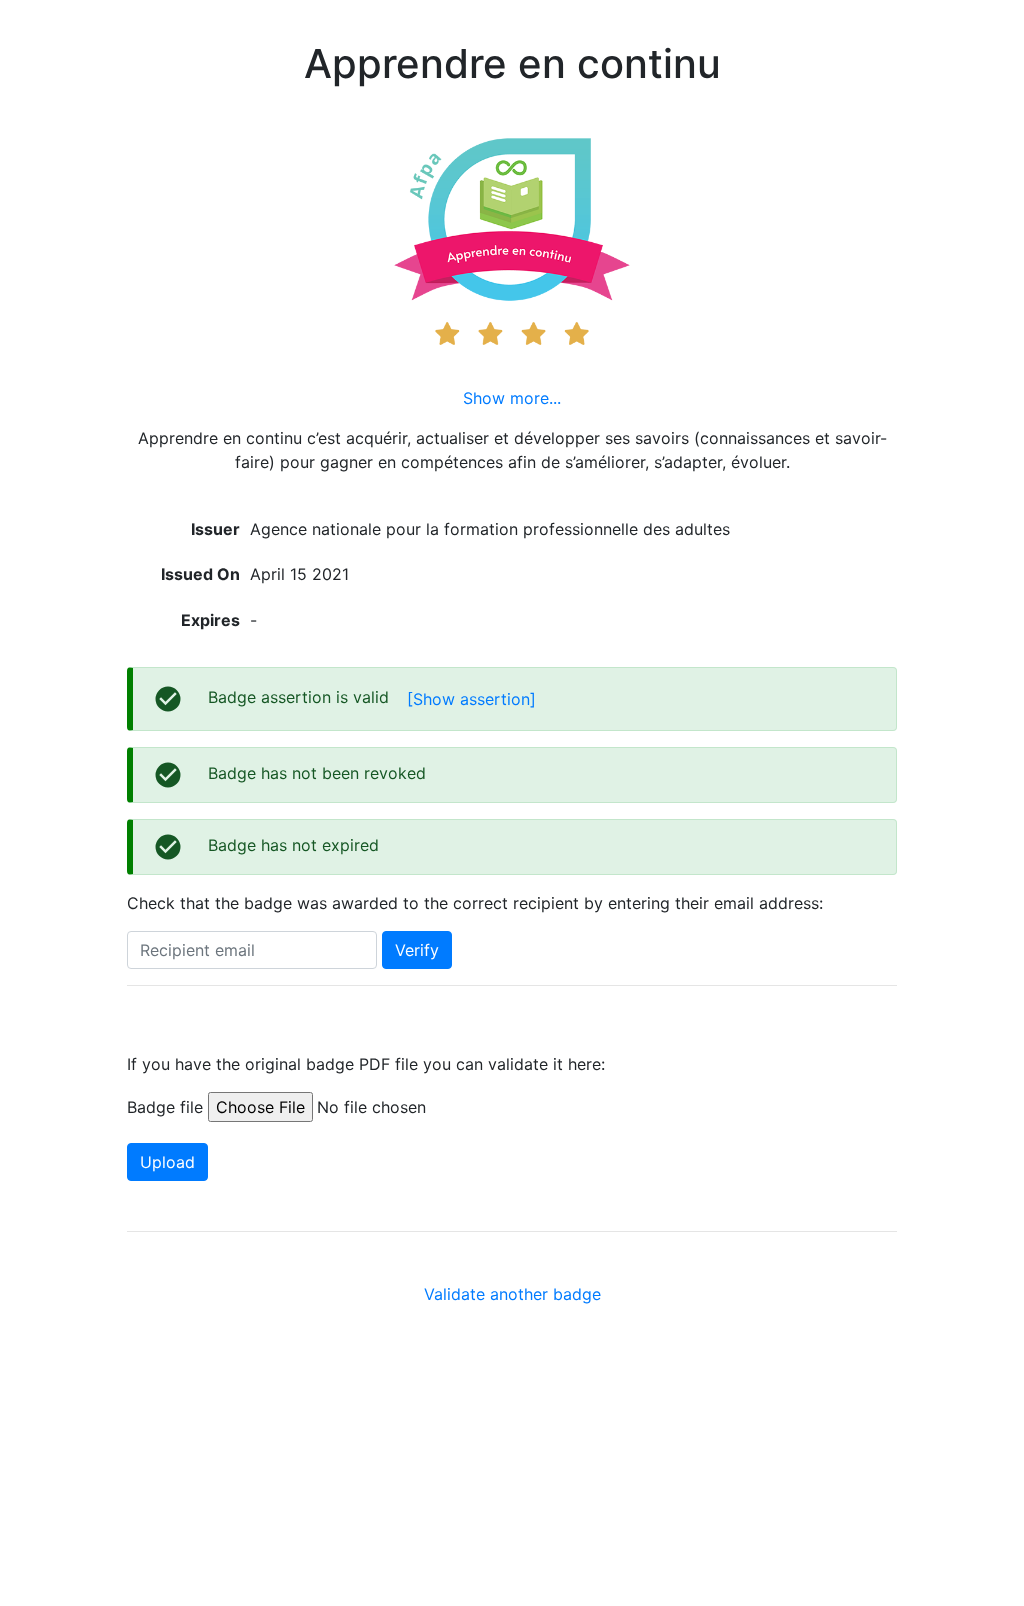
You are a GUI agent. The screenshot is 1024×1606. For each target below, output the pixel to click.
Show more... (512, 398)
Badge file (165, 1107)
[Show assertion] (471, 699)
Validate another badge (512, 1294)
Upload (167, 1162)
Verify (417, 950)
